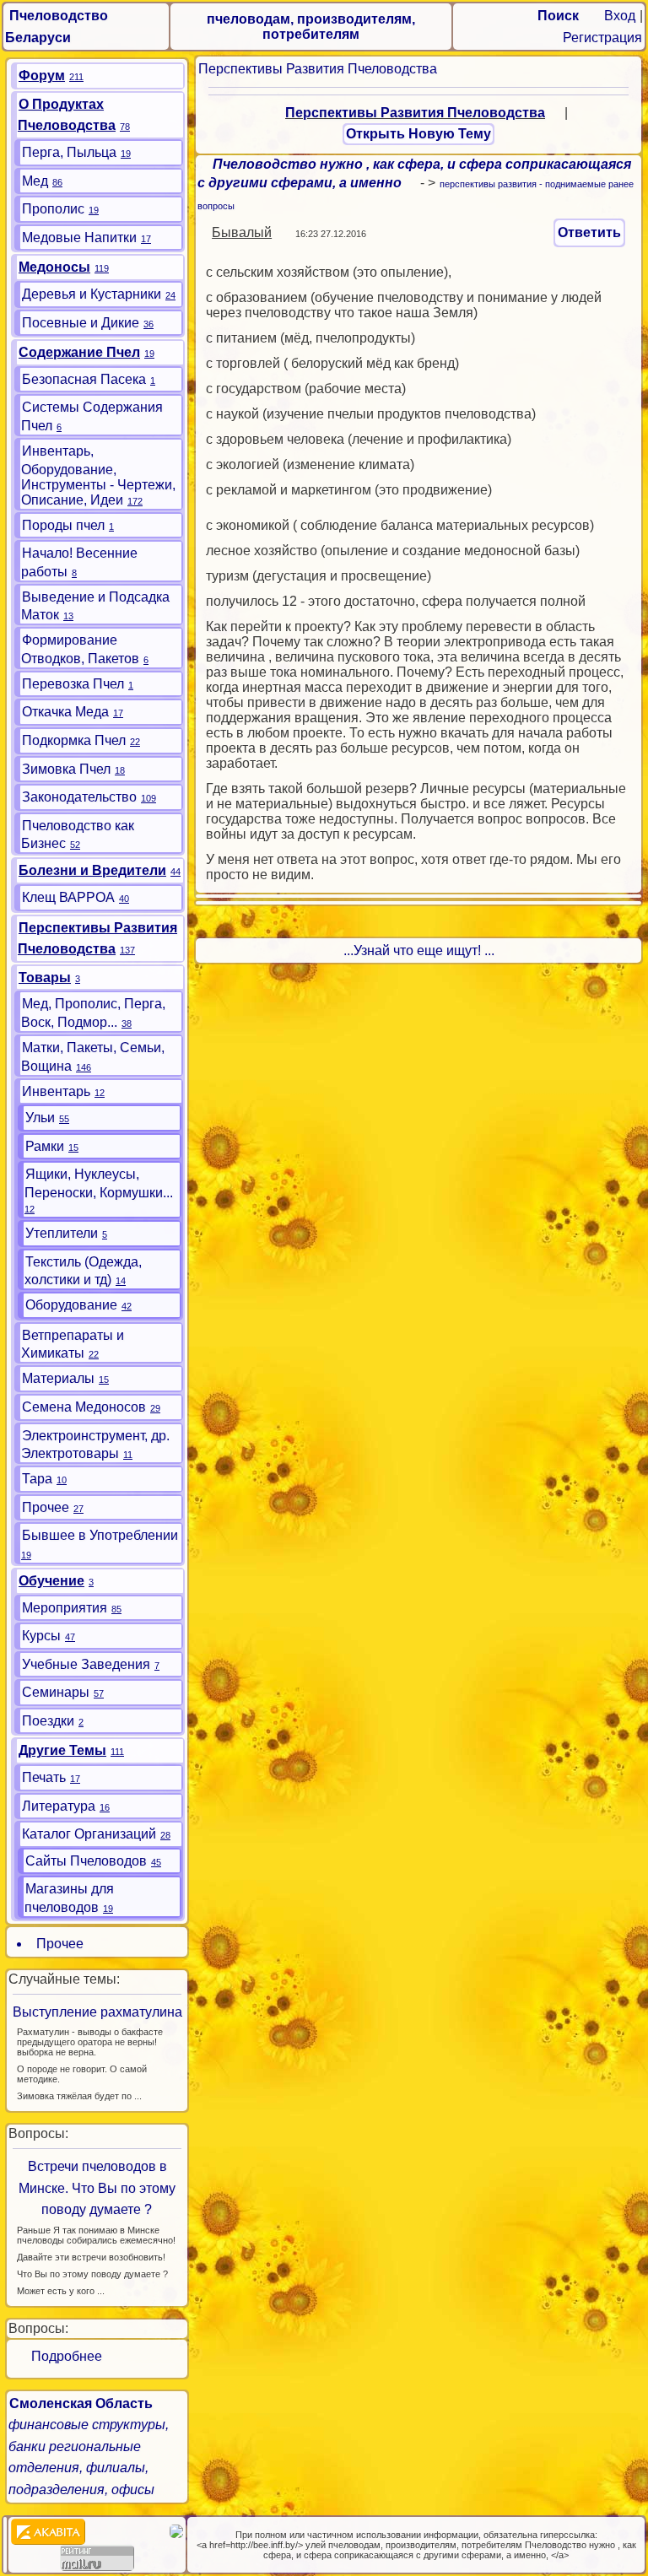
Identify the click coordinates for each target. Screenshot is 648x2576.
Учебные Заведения (86, 1664)
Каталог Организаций (89, 1834)
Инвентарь (56, 1091)
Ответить (589, 232)
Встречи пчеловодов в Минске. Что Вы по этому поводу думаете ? (97, 2188)
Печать (44, 1777)
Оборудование (71, 1305)
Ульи (40, 1118)
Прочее (46, 1507)
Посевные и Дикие (81, 323)
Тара (37, 1479)
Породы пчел (63, 525)
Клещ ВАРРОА (68, 897)
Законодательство (79, 797)
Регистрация (602, 38)
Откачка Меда (65, 712)
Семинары (56, 1692)
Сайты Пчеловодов (86, 1861)
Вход (620, 16)
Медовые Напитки (79, 238)
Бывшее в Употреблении (100, 1535)
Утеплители (62, 1233)
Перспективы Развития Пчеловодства (318, 69)
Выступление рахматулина (97, 2012)
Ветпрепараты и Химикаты (73, 1345)
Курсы (41, 1636)
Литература (59, 1806)
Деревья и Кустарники (92, 294)
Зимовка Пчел (66, 769)
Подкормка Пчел (74, 740)
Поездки (48, 1721)
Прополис (53, 209)
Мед (35, 181)
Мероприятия (65, 1608)
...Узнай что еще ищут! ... (419, 950)
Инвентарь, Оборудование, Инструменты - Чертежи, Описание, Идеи (98, 475)
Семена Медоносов (84, 1407)
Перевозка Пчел (73, 684)
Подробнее (60, 2356)
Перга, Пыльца (69, 152)
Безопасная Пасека (84, 379)
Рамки (45, 1146)
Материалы (58, 1378)
